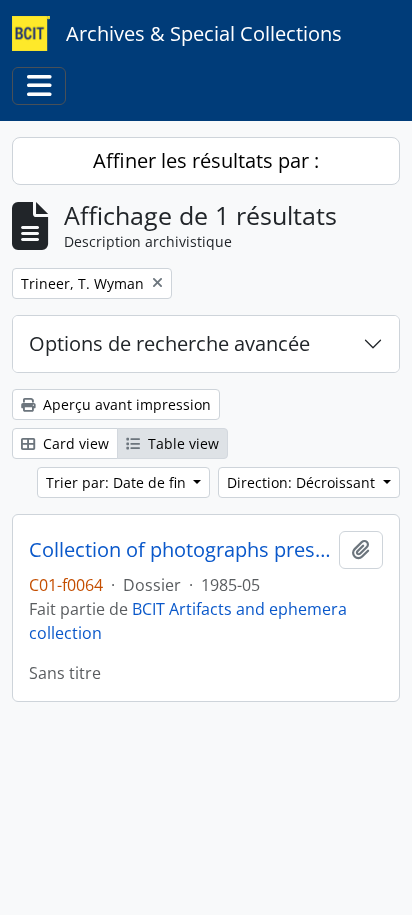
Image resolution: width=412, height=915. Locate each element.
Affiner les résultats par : (206, 160)
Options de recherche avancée (169, 343)
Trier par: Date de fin (118, 482)
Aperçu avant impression (125, 404)
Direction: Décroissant (303, 482)
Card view (74, 443)
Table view (181, 443)
